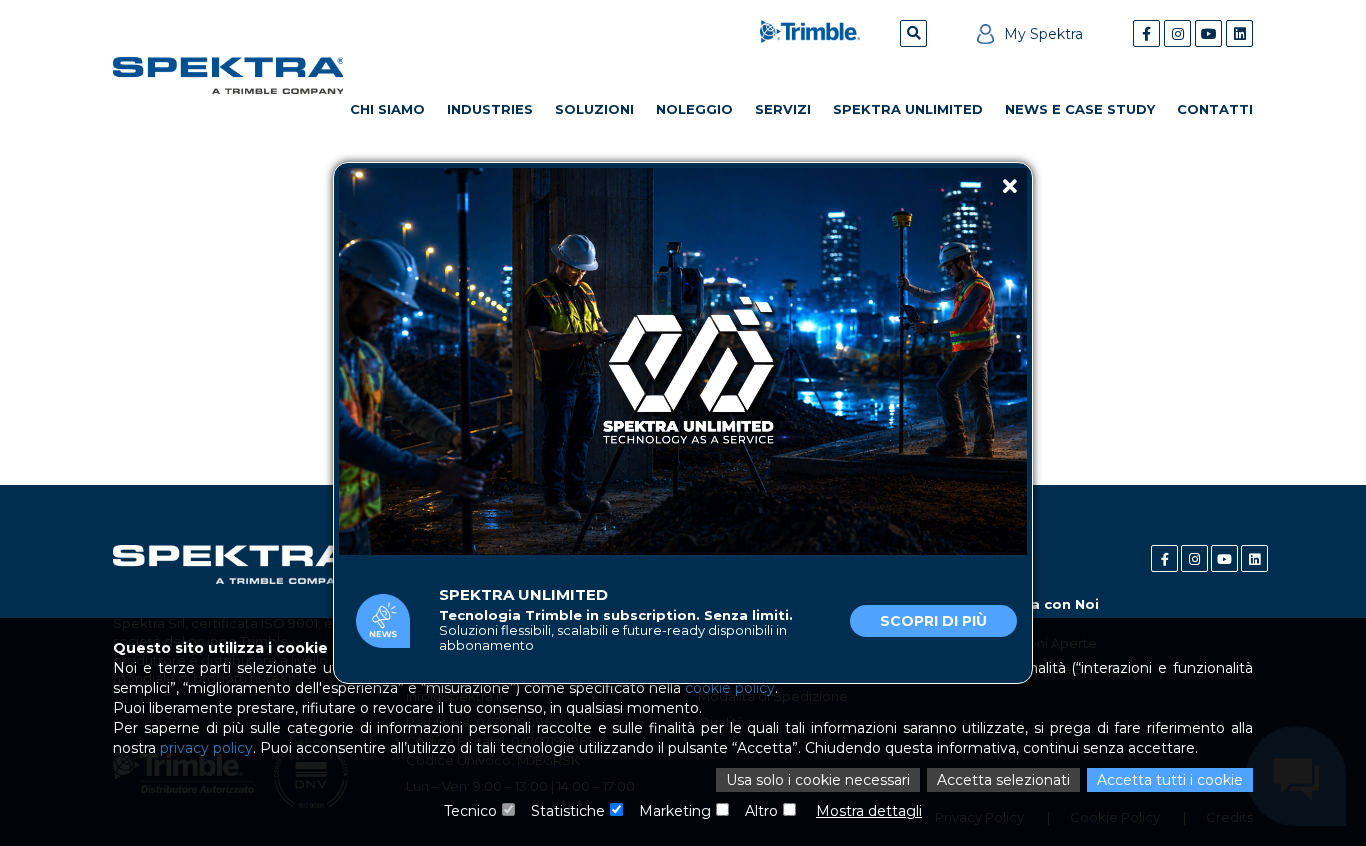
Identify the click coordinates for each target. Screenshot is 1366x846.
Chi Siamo (387, 109)
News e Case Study (1080, 109)
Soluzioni (594, 109)
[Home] (228, 75)
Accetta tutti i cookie (1170, 780)
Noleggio (694, 109)
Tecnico (470, 811)
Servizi (783, 109)
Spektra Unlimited (908, 109)
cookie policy (730, 688)
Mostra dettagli (869, 811)
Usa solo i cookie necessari (818, 780)
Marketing (675, 811)
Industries (490, 109)
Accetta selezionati (1003, 780)
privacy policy (206, 748)
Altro (761, 811)
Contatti (1215, 109)
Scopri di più (933, 621)
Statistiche (568, 811)
